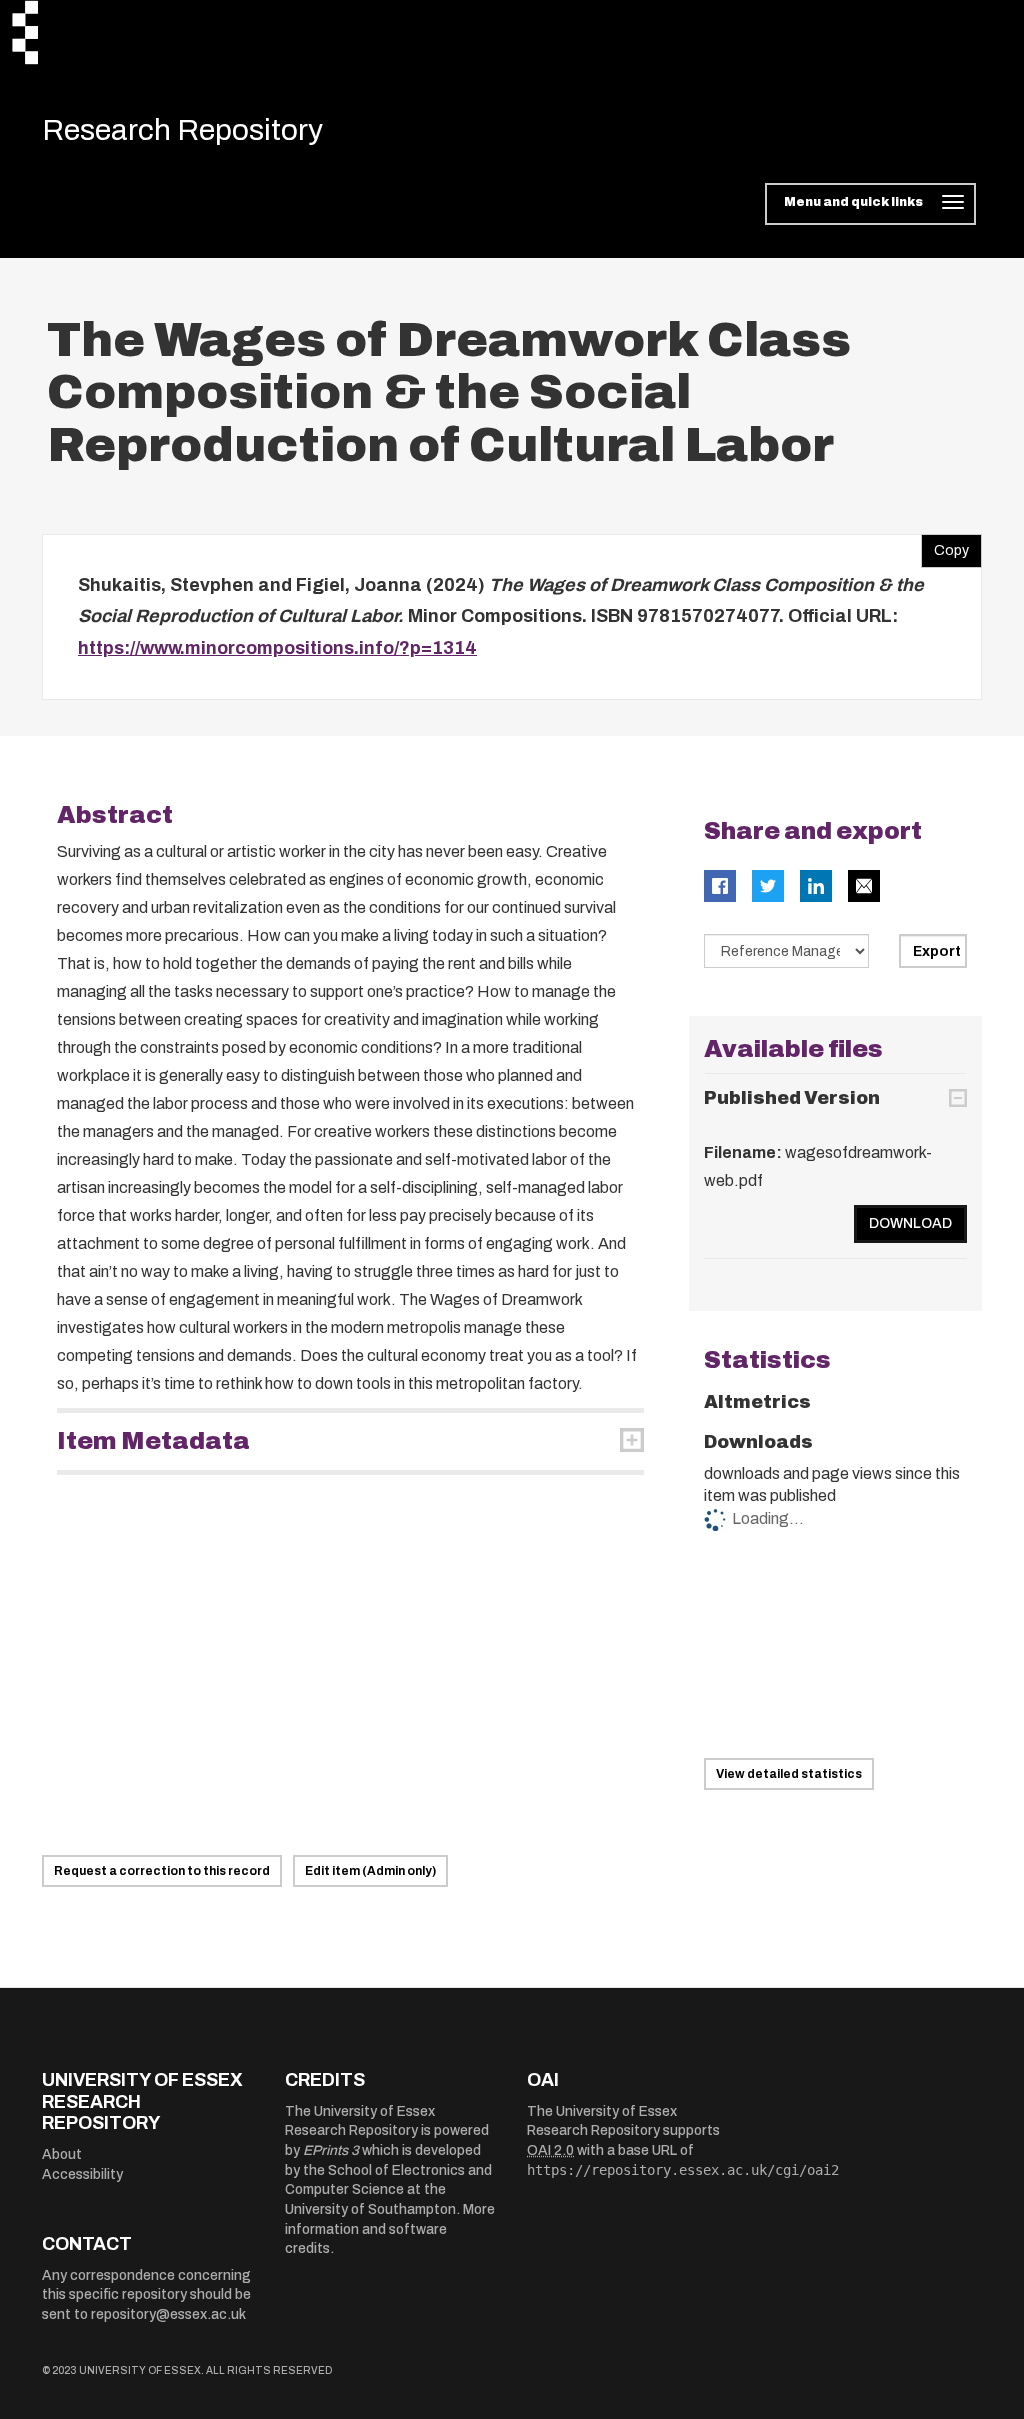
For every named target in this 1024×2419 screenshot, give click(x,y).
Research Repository (182, 130)
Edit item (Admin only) (370, 1871)
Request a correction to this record (162, 1871)
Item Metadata (153, 1441)
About (62, 2154)
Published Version (792, 1098)
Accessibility (82, 2174)
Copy (945, 546)
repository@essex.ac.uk (168, 2314)
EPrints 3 (331, 2150)
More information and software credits (390, 2229)
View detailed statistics (789, 1774)
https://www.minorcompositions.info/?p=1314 (277, 648)
